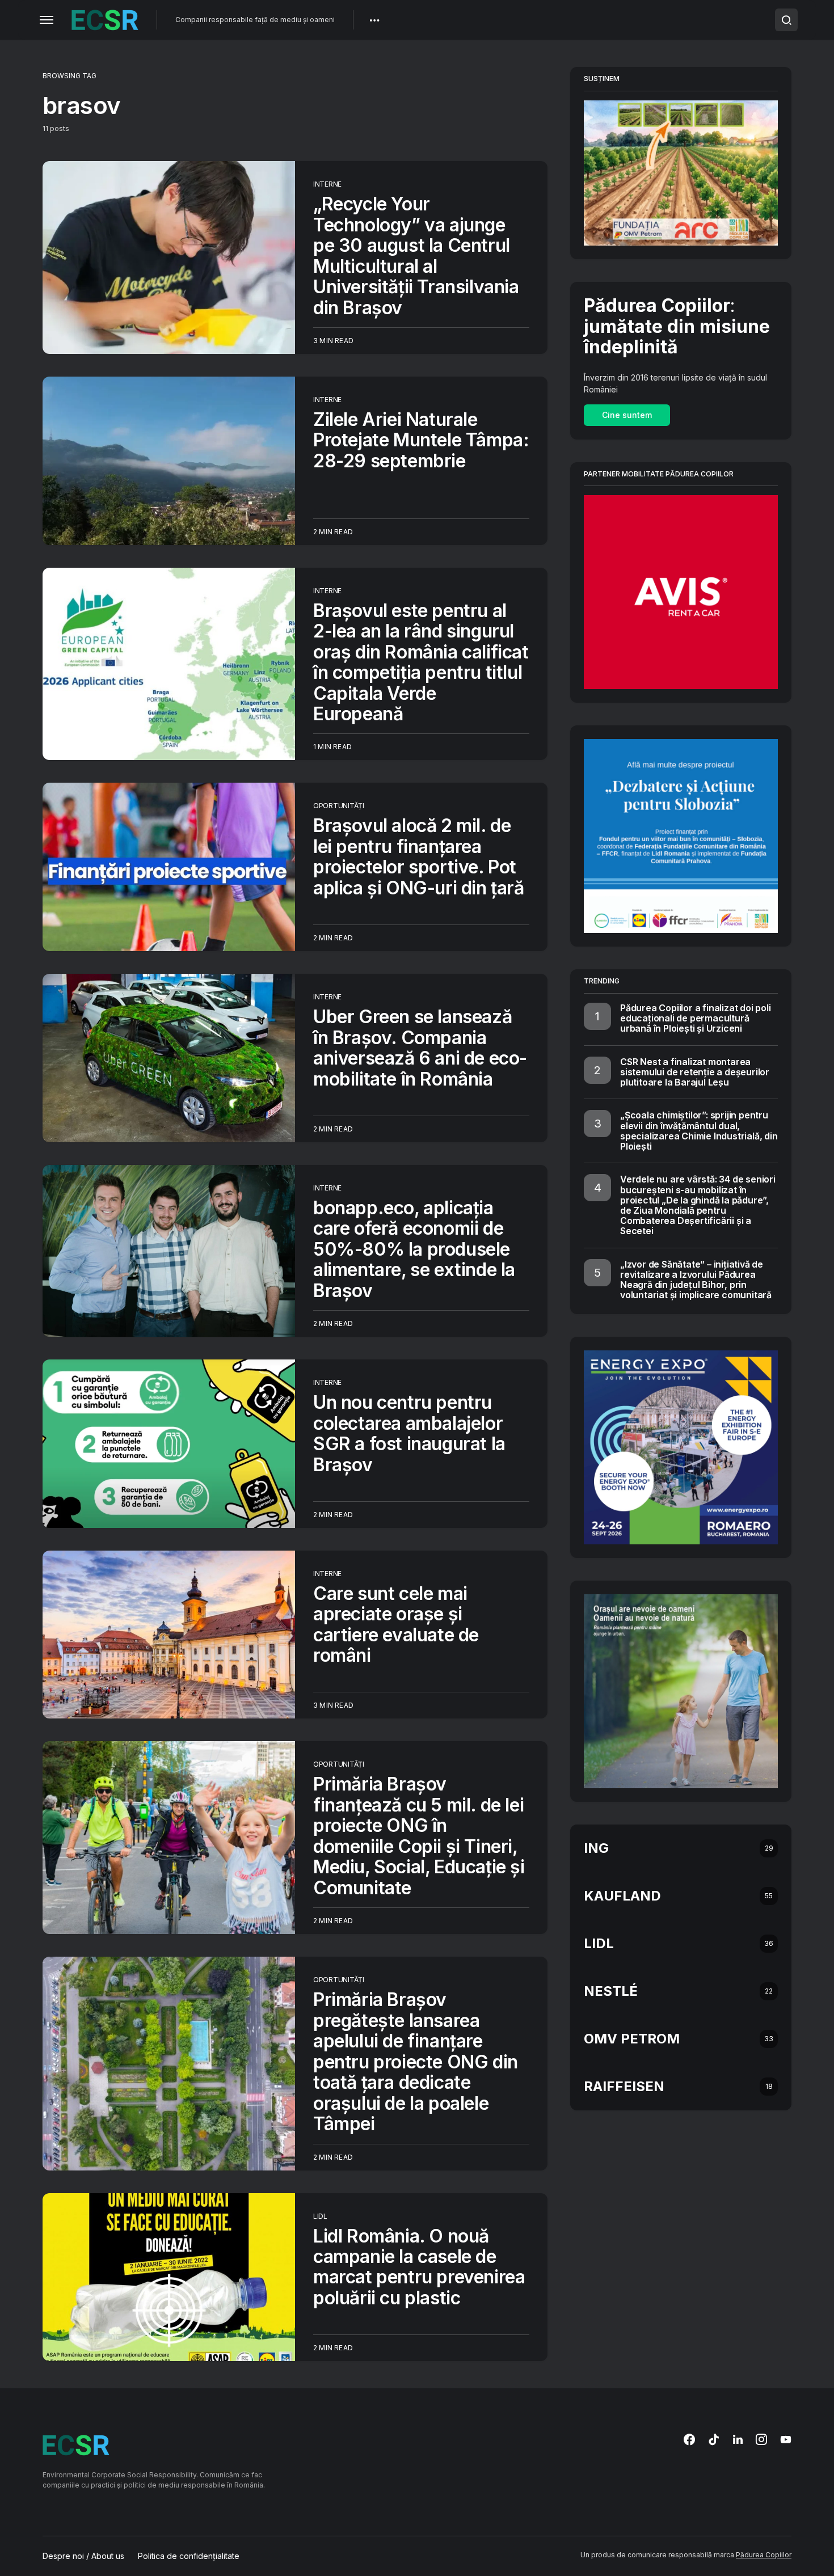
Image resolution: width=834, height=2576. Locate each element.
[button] (47, 20)
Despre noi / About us (83, 2556)
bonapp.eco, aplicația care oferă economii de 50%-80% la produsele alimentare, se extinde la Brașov (414, 1249)
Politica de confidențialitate (189, 2556)
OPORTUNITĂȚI (338, 806)
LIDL (320, 2216)
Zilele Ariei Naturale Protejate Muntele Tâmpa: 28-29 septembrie (421, 440)
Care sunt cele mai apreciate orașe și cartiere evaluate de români (396, 1624)
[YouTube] (786, 2439)
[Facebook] (689, 2439)
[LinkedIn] (738, 2439)
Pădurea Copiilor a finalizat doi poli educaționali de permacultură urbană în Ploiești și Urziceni (696, 1018)
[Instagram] (761, 2439)
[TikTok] (714, 2439)
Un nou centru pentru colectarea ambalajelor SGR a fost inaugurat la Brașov (409, 1433)
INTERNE (327, 184)
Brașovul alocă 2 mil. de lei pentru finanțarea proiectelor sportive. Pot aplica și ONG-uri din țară (419, 856)
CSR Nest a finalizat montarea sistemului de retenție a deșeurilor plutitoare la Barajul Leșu (695, 1072)
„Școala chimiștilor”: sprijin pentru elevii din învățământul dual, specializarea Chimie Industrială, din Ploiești (699, 1131)
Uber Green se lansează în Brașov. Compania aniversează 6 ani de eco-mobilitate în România (420, 1048)
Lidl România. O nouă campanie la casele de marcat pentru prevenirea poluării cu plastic (419, 2267)
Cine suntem (627, 415)
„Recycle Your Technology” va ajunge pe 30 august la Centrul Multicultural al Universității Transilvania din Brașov (416, 256)
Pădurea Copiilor (764, 2555)
